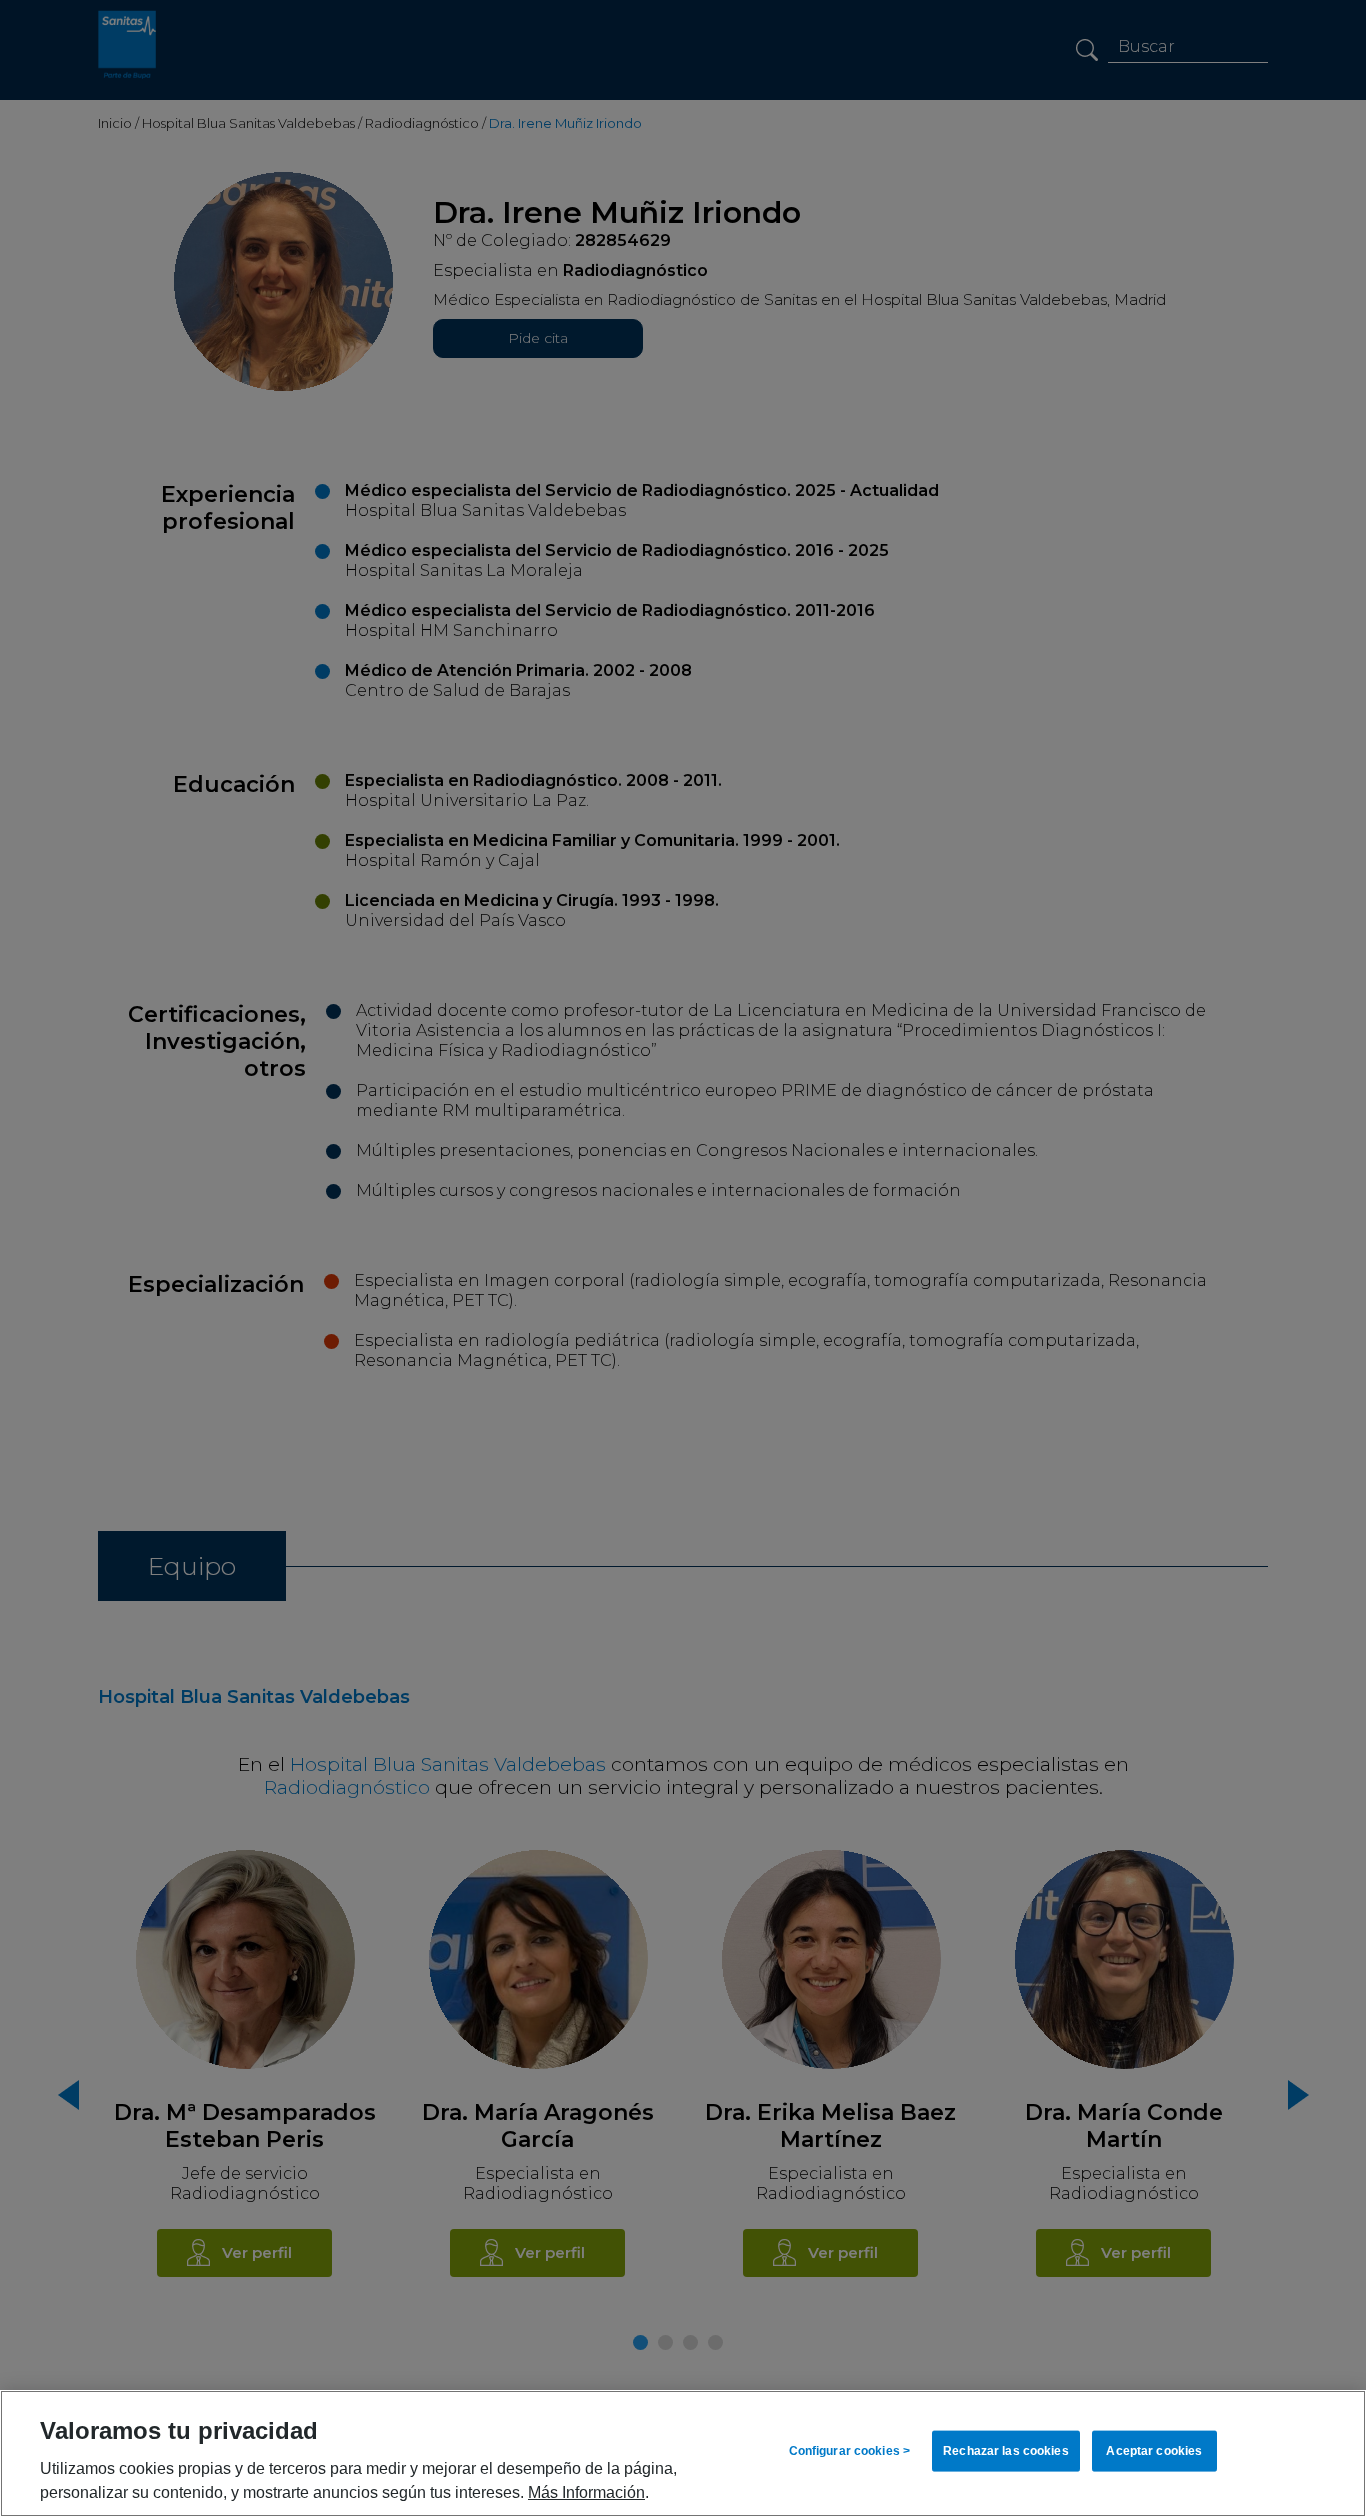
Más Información (586, 2492)
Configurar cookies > (849, 2451)
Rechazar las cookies (1005, 2451)
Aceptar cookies (1154, 2451)
